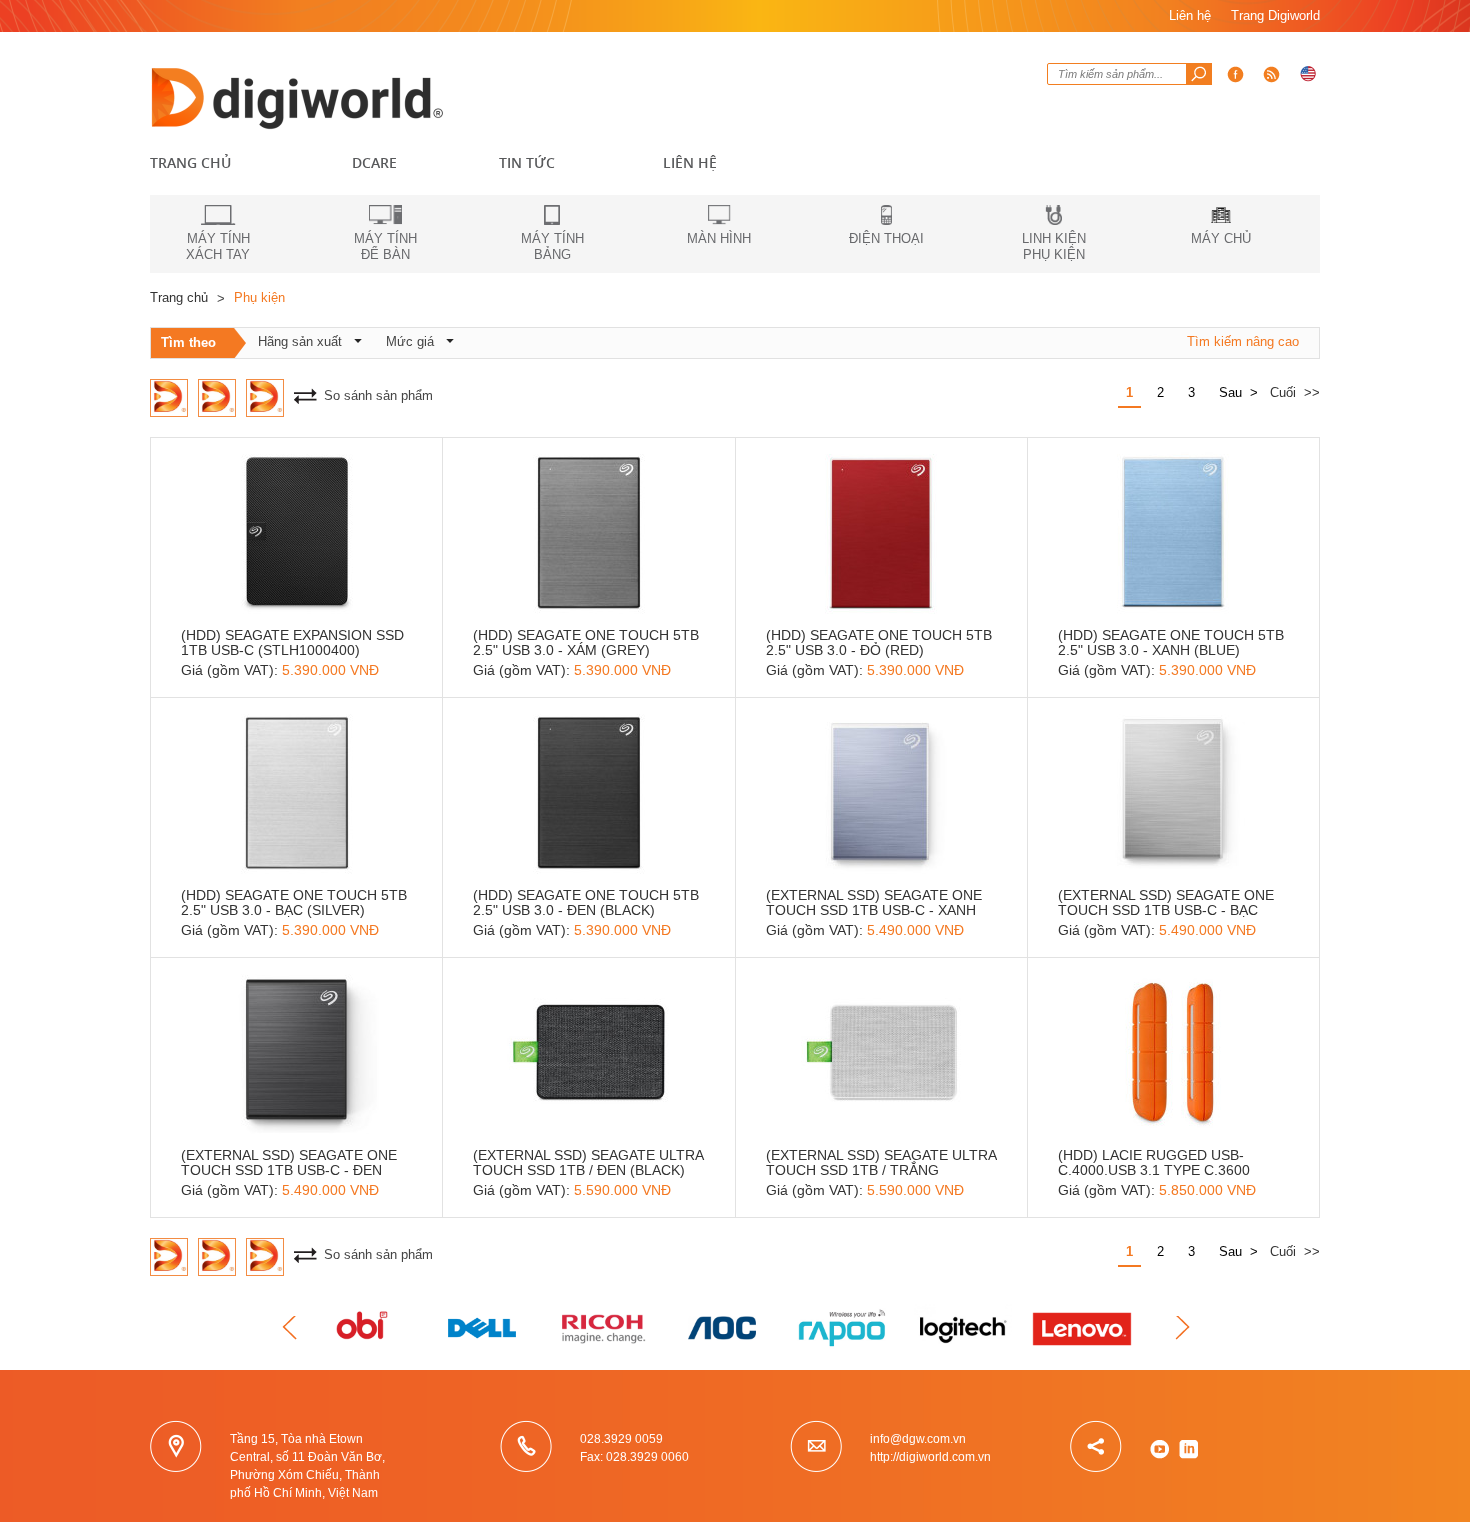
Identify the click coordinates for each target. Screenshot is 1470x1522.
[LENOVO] (1085, 1328)
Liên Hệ (690, 162)
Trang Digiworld (1275, 15)
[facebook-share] (1272, 74)
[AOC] (725, 1328)
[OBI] (365, 1328)
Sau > (1238, 392)
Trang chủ (190, 162)
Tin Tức (527, 162)
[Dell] (485, 1328)
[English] (1308, 74)
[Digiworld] (300, 95)
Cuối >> (1295, 392)
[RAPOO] (845, 1328)
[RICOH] (605, 1328)
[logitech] (965, 1328)
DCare (374, 162)
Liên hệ (1190, 15)
